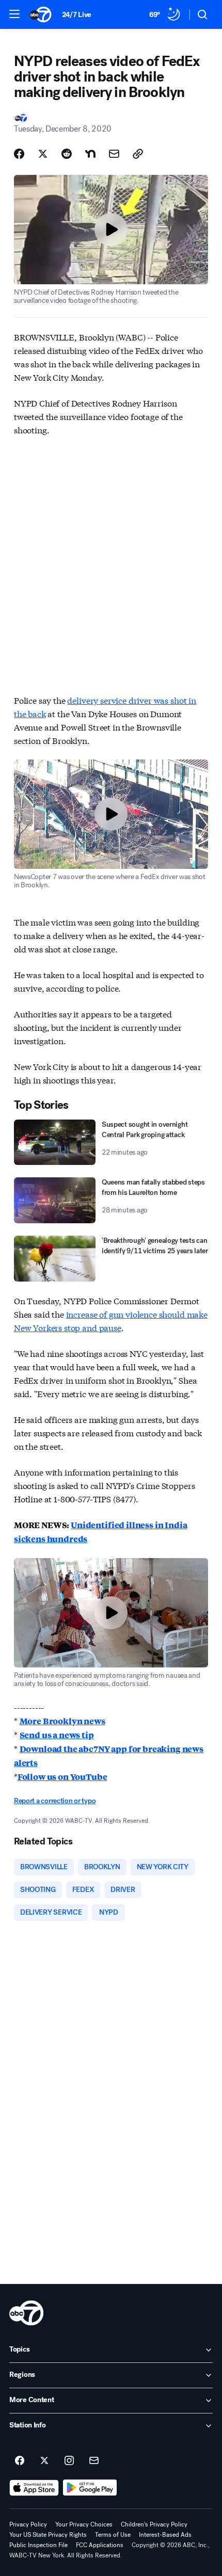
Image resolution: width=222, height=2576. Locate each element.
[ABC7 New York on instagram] (69, 2461)
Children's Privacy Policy (154, 2524)
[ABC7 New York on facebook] (20, 2461)
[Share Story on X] (43, 154)
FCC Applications (100, 2545)
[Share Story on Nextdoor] (90, 154)
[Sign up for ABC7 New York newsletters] (94, 2461)
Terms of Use (113, 2535)
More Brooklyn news (62, 1721)
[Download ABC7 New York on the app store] (34, 2488)
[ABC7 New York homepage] (41, 14)
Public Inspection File (38, 2545)
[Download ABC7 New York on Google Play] (90, 2488)
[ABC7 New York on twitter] (44, 2461)
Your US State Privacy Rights (48, 2535)
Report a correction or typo (55, 1801)
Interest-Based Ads (165, 2535)
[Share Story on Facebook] (19, 154)
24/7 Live (77, 15)
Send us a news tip (57, 1735)
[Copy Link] (138, 154)
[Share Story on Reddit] (67, 154)
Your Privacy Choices (84, 2524)
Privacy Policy (28, 2524)
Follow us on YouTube (62, 1777)
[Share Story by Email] (114, 154)
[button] (14, 14)
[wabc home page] (26, 2313)
